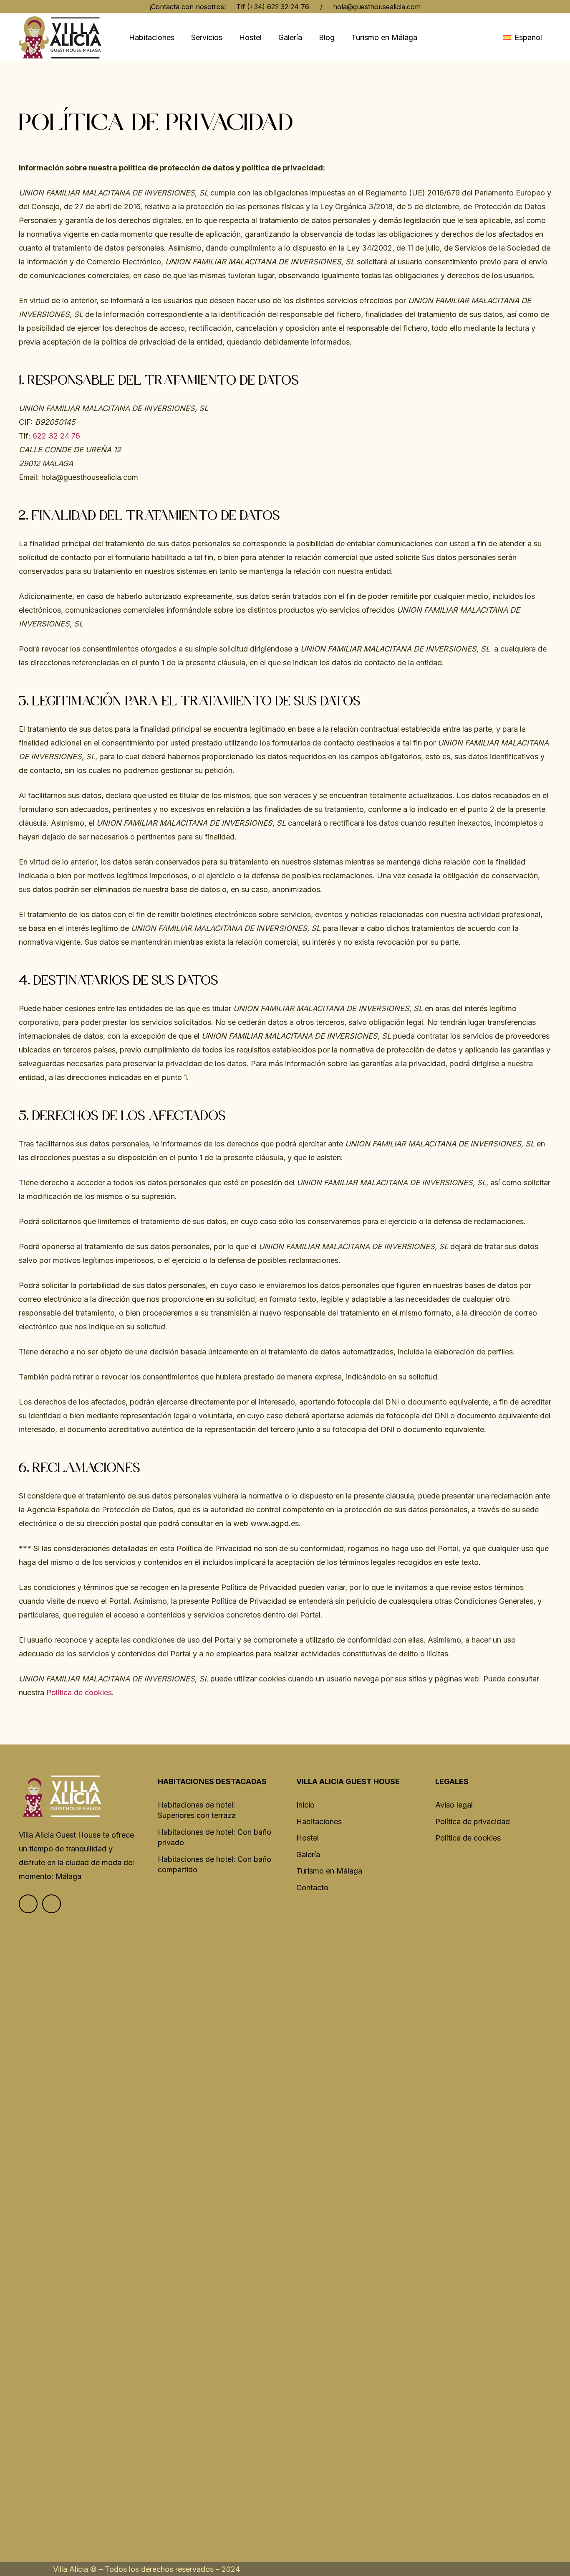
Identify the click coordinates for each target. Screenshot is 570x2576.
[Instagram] (52, 1904)
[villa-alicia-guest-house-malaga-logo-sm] (60, 37)
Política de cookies (79, 1692)
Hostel (308, 1838)
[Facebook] (28, 1904)
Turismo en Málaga (329, 1871)
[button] (527, 38)
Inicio (305, 1805)
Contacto (312, 1888)
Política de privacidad (473, 1822)
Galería (308, 1855)
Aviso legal (454, 1805)
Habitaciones (319, 1822)
